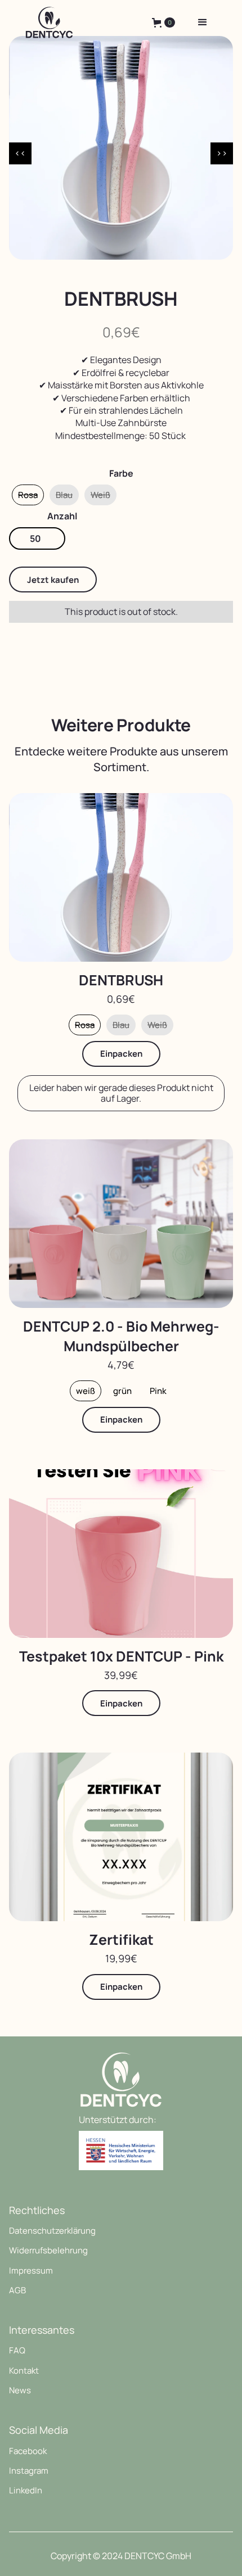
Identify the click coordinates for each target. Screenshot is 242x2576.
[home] (49, 22)
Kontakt (24, 2371)
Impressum (31, 2271)
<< (20, 153)
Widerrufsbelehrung (48, 2250)
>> (222, 153)
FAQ (17, 2350)
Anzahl (62, 516)
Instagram (29, 2471)
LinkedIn (26, 2490)
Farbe (121, 474)
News (20, 2390)
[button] (163, 22)
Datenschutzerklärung (52, 2231)
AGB (17, 2290)
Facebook (28, 2451)
